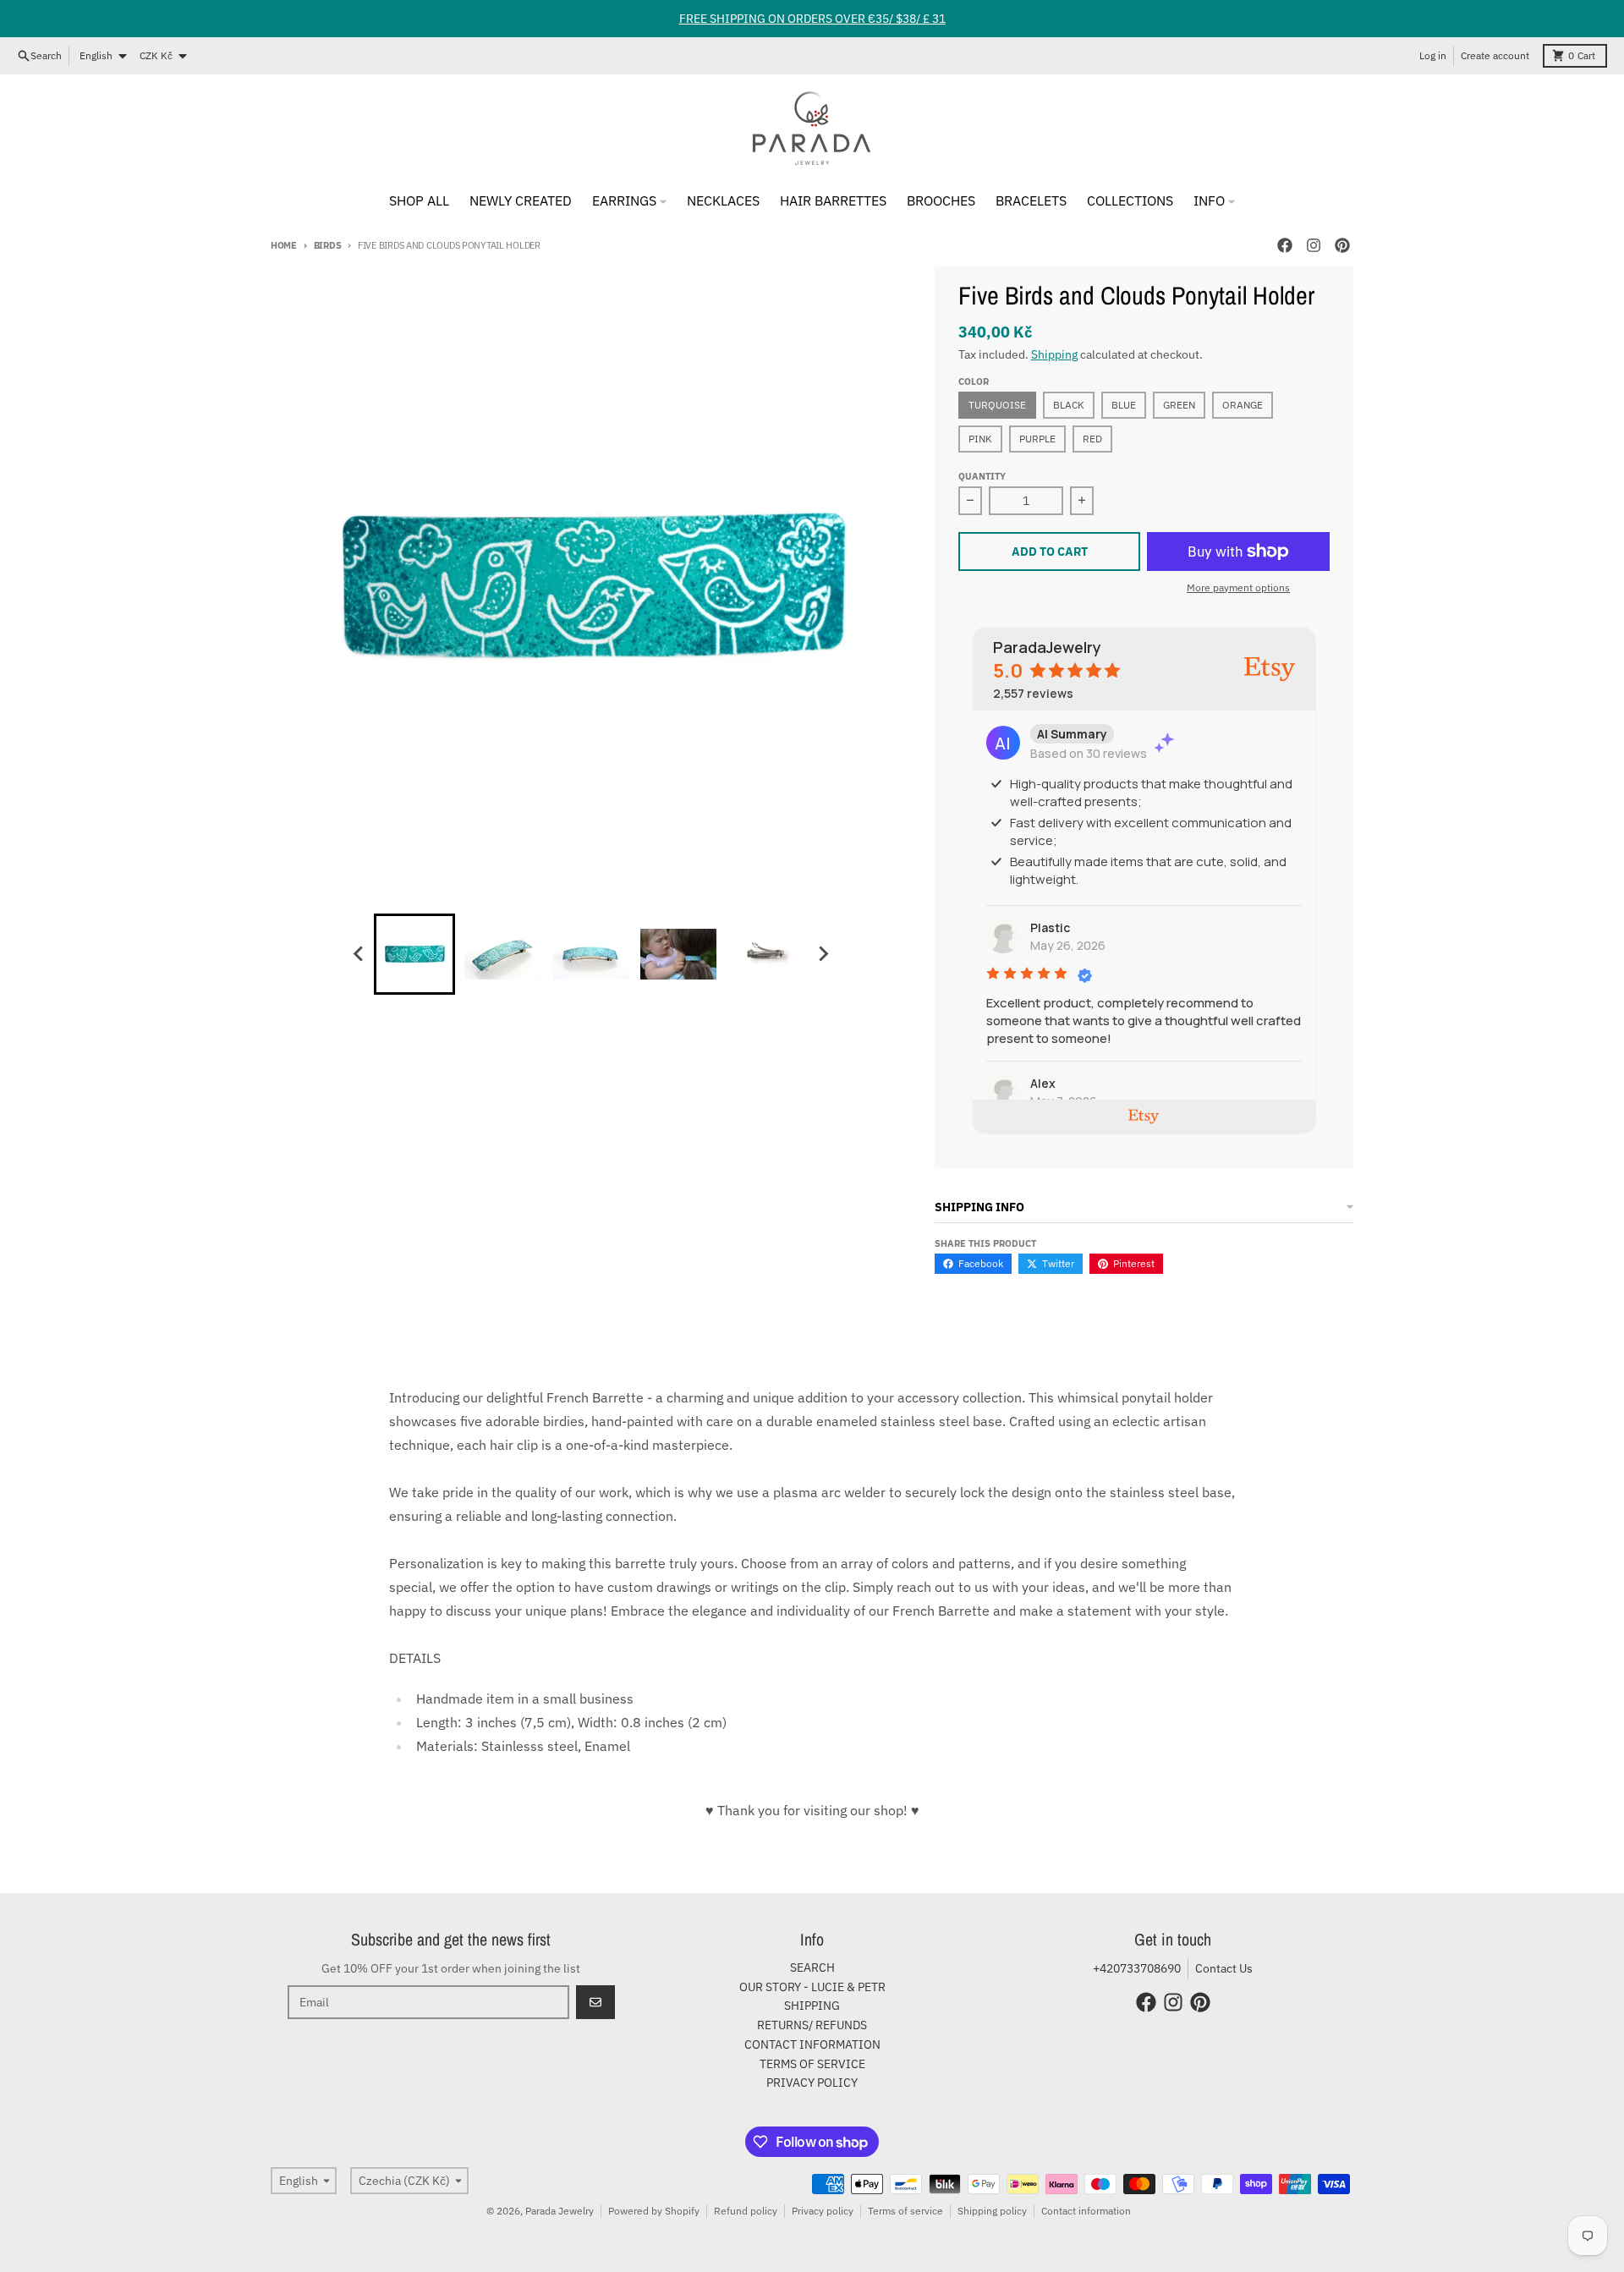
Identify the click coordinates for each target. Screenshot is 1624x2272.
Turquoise (997, 405)
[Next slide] (822, 954)
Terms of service (905, 2211)
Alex (1043, 1083)
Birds (327, 245)
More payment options (1238, 587)
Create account (1495, 55)
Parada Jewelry (560, 2211)
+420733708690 (1137, 1968)
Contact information (1086, 2211)
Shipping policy (992, 2211)
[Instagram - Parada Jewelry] (1314, 245)
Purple (1037, 439)
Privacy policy (823, 2211)
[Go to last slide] (359, 954)
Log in (1433, 55)
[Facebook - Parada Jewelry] (1285, 245)
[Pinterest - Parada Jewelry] (1342, 245)
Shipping (1054, 354)
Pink (980, 439)
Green (1179, 405)
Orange (1243, 405)
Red (1092, 439)
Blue (1124, 405)
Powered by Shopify (654, 2211)
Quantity (982, 476)
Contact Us (1224, 1968)
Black (1069, 405)
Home (284, 245)
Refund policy (746, 2211)
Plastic (1050, 927)
